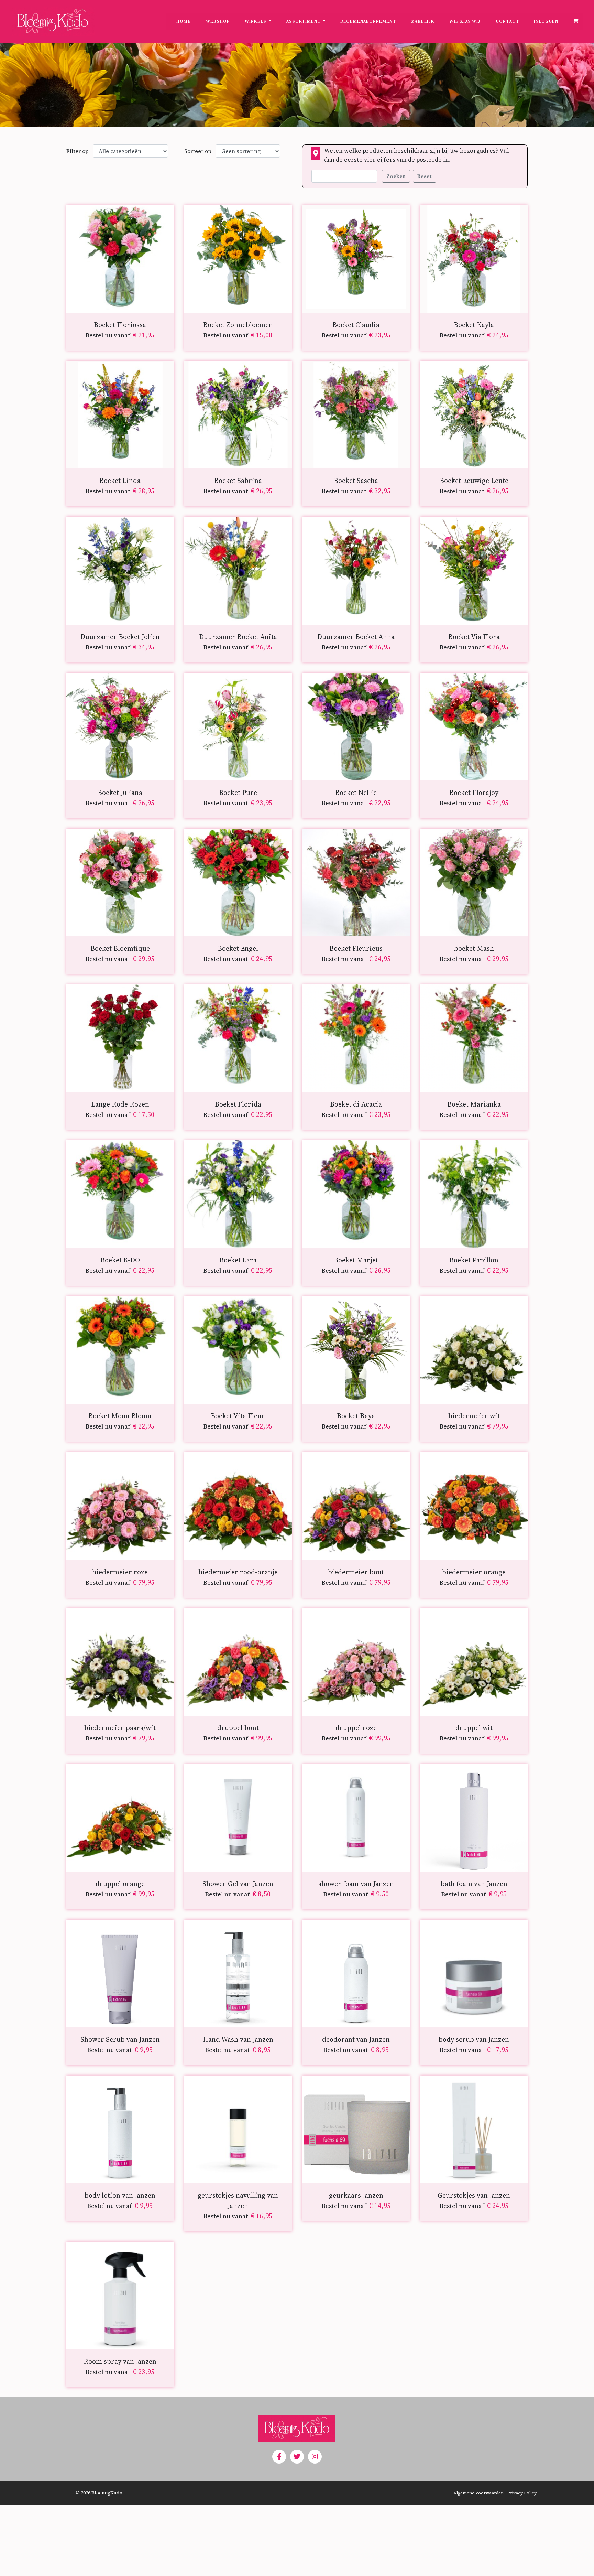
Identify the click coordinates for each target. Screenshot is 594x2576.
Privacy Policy (522, 2493)
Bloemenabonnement (368, 21)
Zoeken (396, 176)
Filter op (78, 151)
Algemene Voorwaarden (478, 2493)
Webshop (218, 21)
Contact (507, 21)
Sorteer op (198, 151)
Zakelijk (423, 21)
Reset (425, 176)
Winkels (256, 21)
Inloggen (546, 21)
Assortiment (304, 21)
